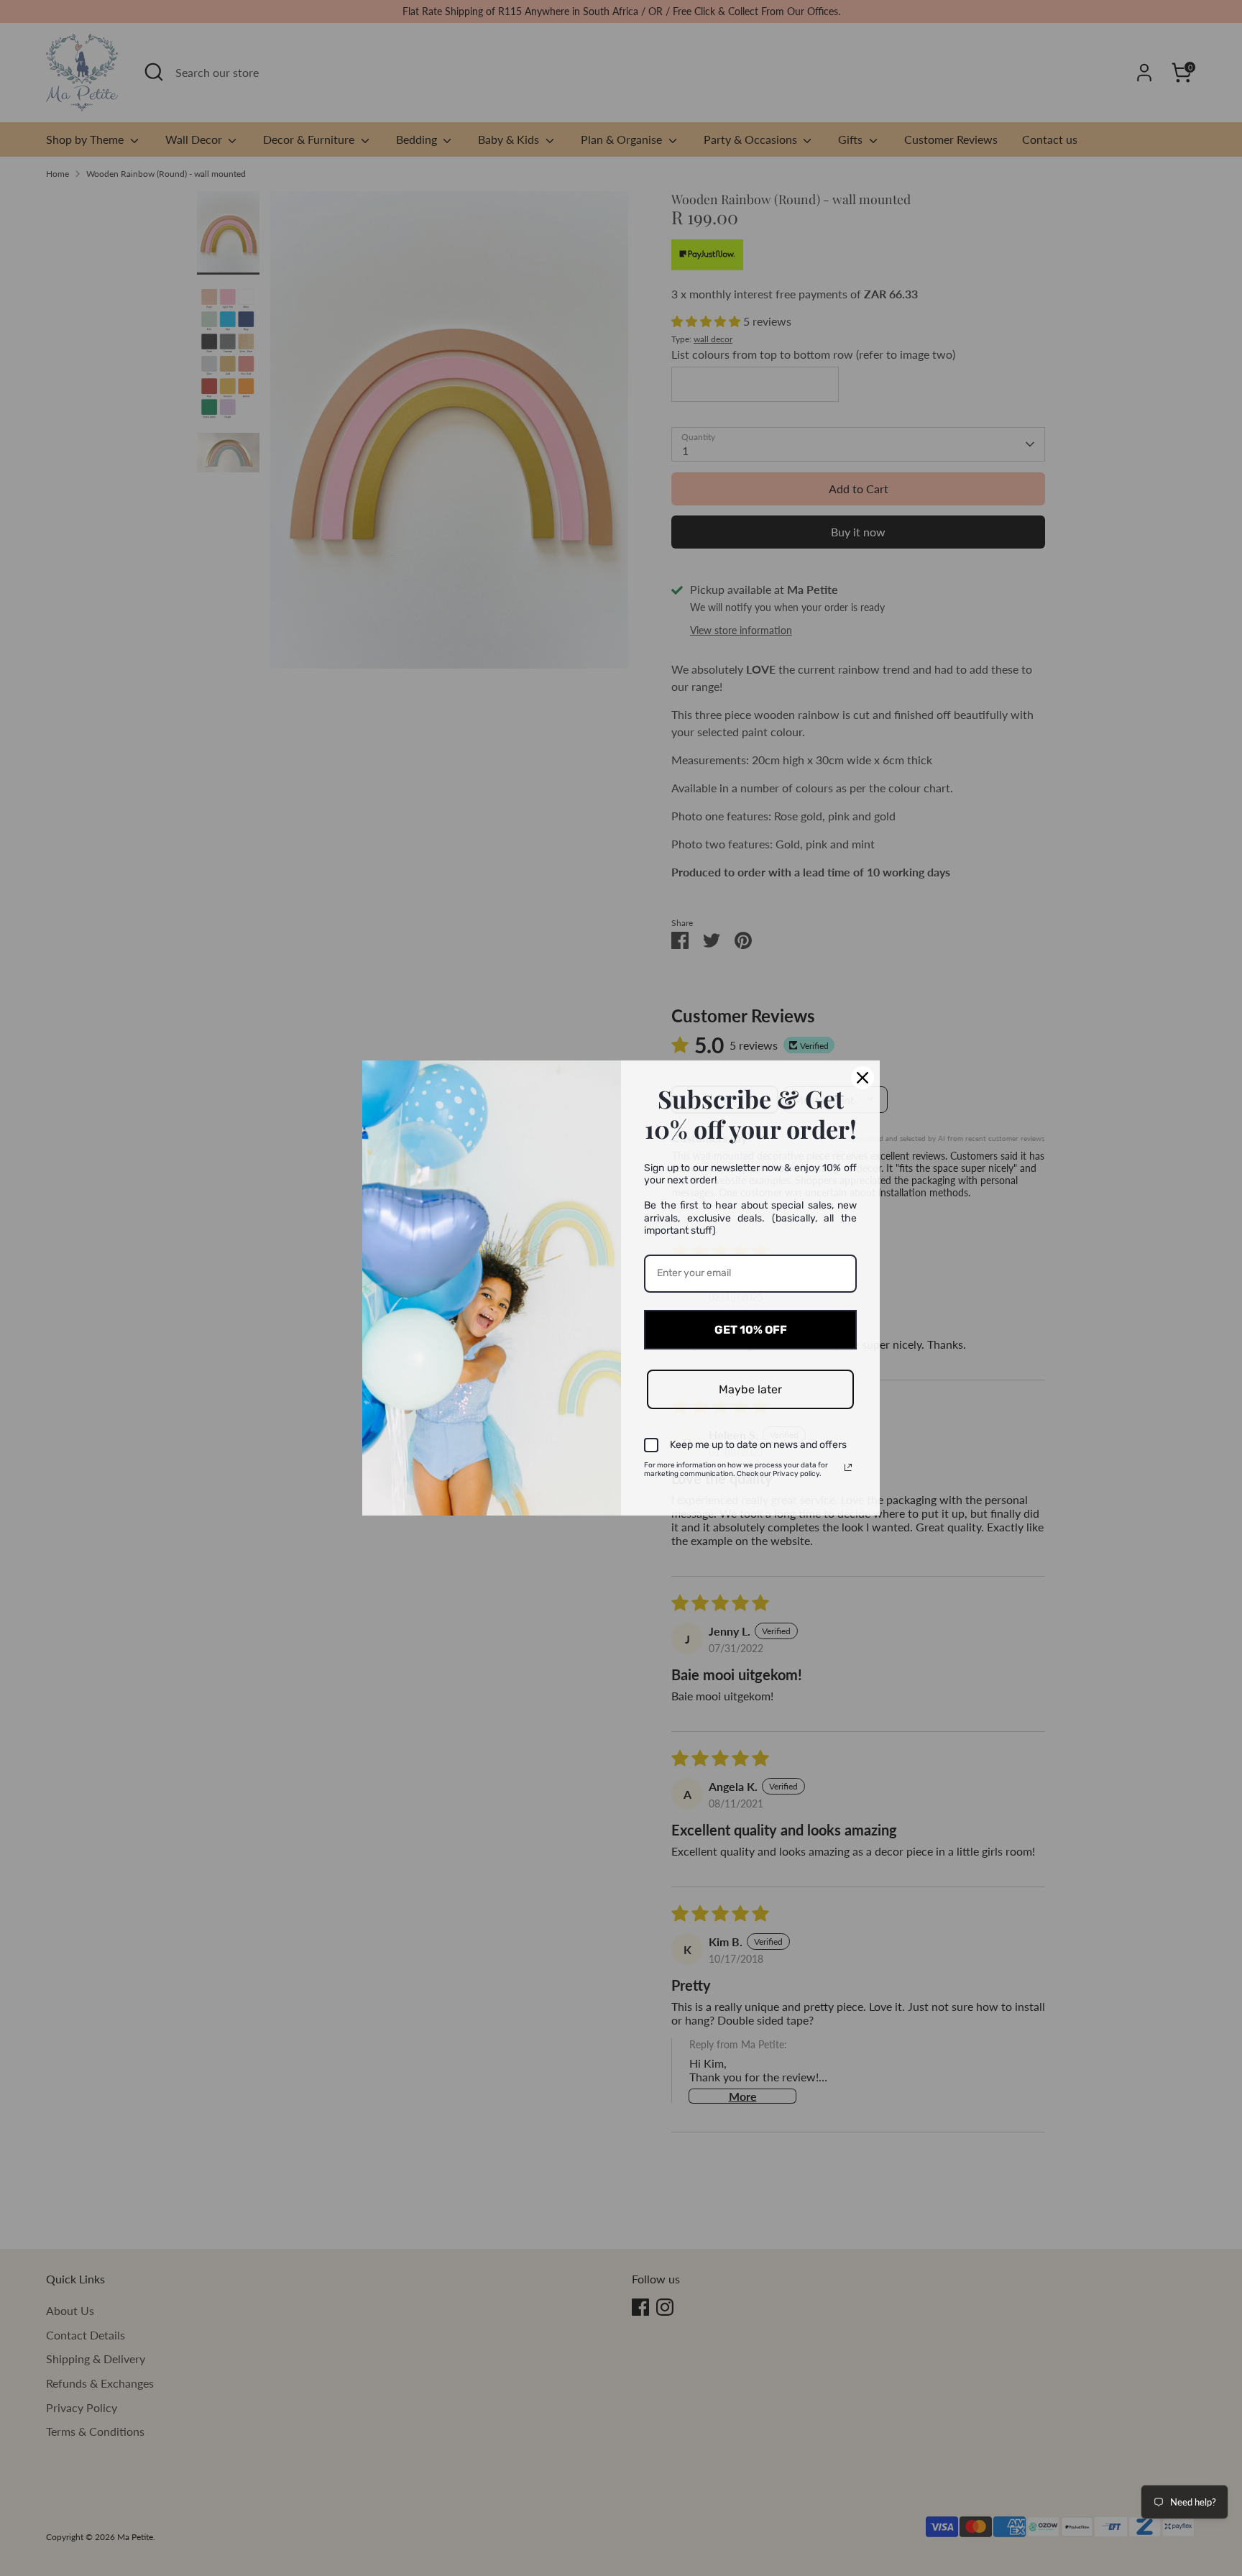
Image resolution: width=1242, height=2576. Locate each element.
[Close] (862, 1078)
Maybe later (750, 1389)
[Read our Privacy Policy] (848, 1467)
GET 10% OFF (751, 1330)
